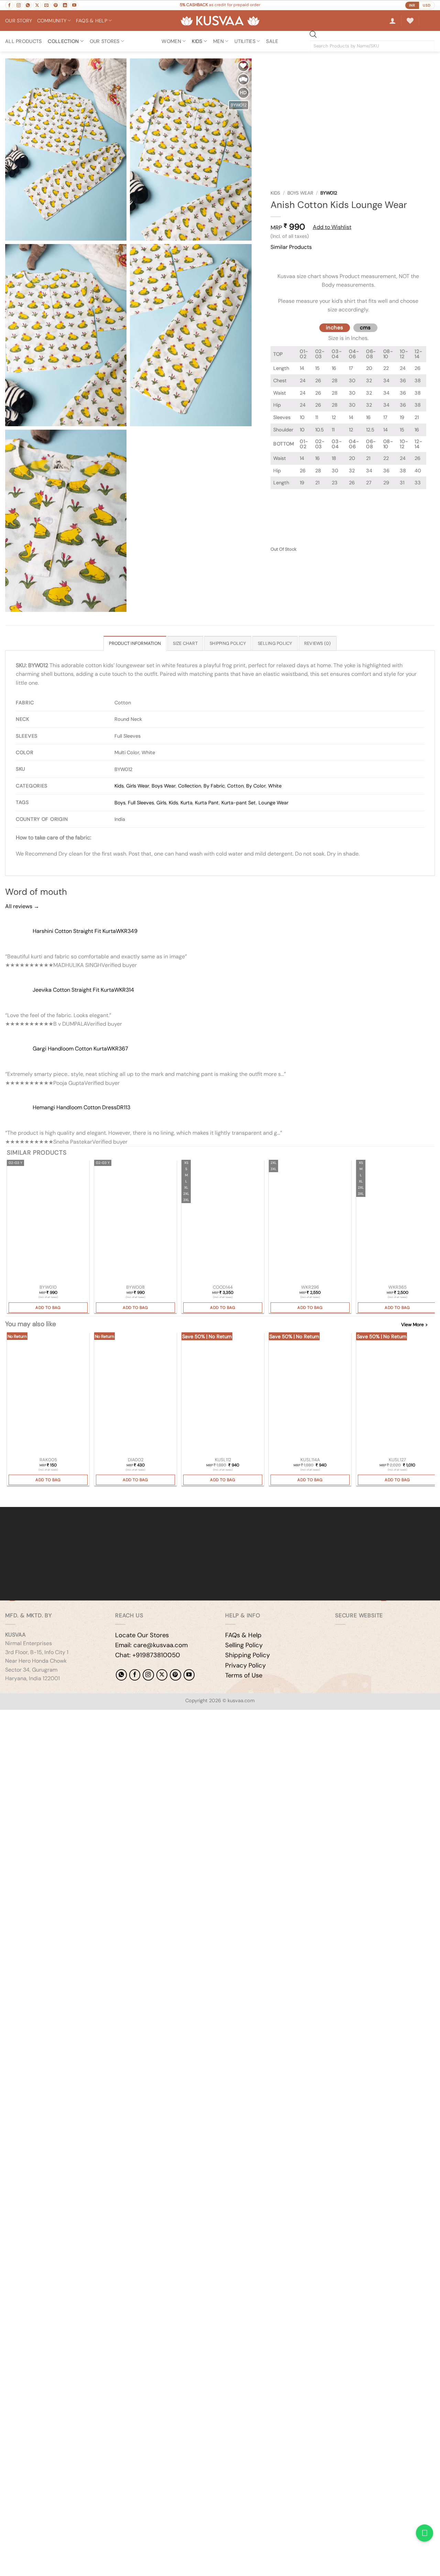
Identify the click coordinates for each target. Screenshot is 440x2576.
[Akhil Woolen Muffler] (310, 1394)
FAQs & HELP (92, 21)
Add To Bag (48, 1308)
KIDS (197, 41)
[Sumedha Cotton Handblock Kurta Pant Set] (223, 1222)
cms (365, 328)
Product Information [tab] (135, 643)
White (275, 786)
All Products (23, 41)
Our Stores (105, 41)
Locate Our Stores (142, 1635)
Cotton (235, 786)
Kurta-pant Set (239, 803)
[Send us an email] (46, 5)
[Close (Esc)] (67, 1716)
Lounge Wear (273, 803)
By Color (256, 786)
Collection (63, 41)
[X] (162, 1675)
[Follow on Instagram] (19, 5)
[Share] (47, 1716)
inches (335, 328)
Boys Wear (300, 193)
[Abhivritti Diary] (135, 1394)
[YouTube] (189, 1675)
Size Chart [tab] (185, 643)
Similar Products (291, 247)
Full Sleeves (141, 803)
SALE (272, 41)
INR (412, 5)
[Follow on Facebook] (9, 5)
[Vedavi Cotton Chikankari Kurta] (310, 1222)
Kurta (186, 803)
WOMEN (171, 41)
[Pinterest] (175, 1675)
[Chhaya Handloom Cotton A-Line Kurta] (397, 1222)
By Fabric (214, 786)
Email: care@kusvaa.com (151, 1645)
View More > (414, 1325)
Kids (275, 193)
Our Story (19, 21)
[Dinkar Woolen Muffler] (397, 1394)
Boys (120, 803)
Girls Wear (138, 786)
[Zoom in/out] (7, 1716)
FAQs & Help (243, 1635)
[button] (393, 21)
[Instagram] (148, 1675)
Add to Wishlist (332, 227)
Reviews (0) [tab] (318, 643)
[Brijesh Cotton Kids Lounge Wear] (48, 1222)
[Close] (277, 260)
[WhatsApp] (121, 1675)
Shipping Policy (247, 1655)
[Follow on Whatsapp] (28, 5)
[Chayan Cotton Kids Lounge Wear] (135, 1222)
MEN (218, 41)
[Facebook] (135, 1675)
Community (52, 21)
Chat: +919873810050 (148, 1655)
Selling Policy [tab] (275, 643)
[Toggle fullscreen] (27, 1716)
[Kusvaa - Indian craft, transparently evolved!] (220, 21)
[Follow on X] (37, 5)
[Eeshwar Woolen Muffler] (223, 1394)
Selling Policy (244, 1645)
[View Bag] (429, 21)
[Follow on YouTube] (74, 5)
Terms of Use (244, 1675)
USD (427, 5)
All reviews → (22, 906)
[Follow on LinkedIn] (65, 5)
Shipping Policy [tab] (228, 643)
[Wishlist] (410, 21)
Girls (161, 803)
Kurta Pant (207, 803)
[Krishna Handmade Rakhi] (48, 1394)
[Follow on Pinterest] (56, 5)
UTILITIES (245, 41)
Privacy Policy (245, 1665)
